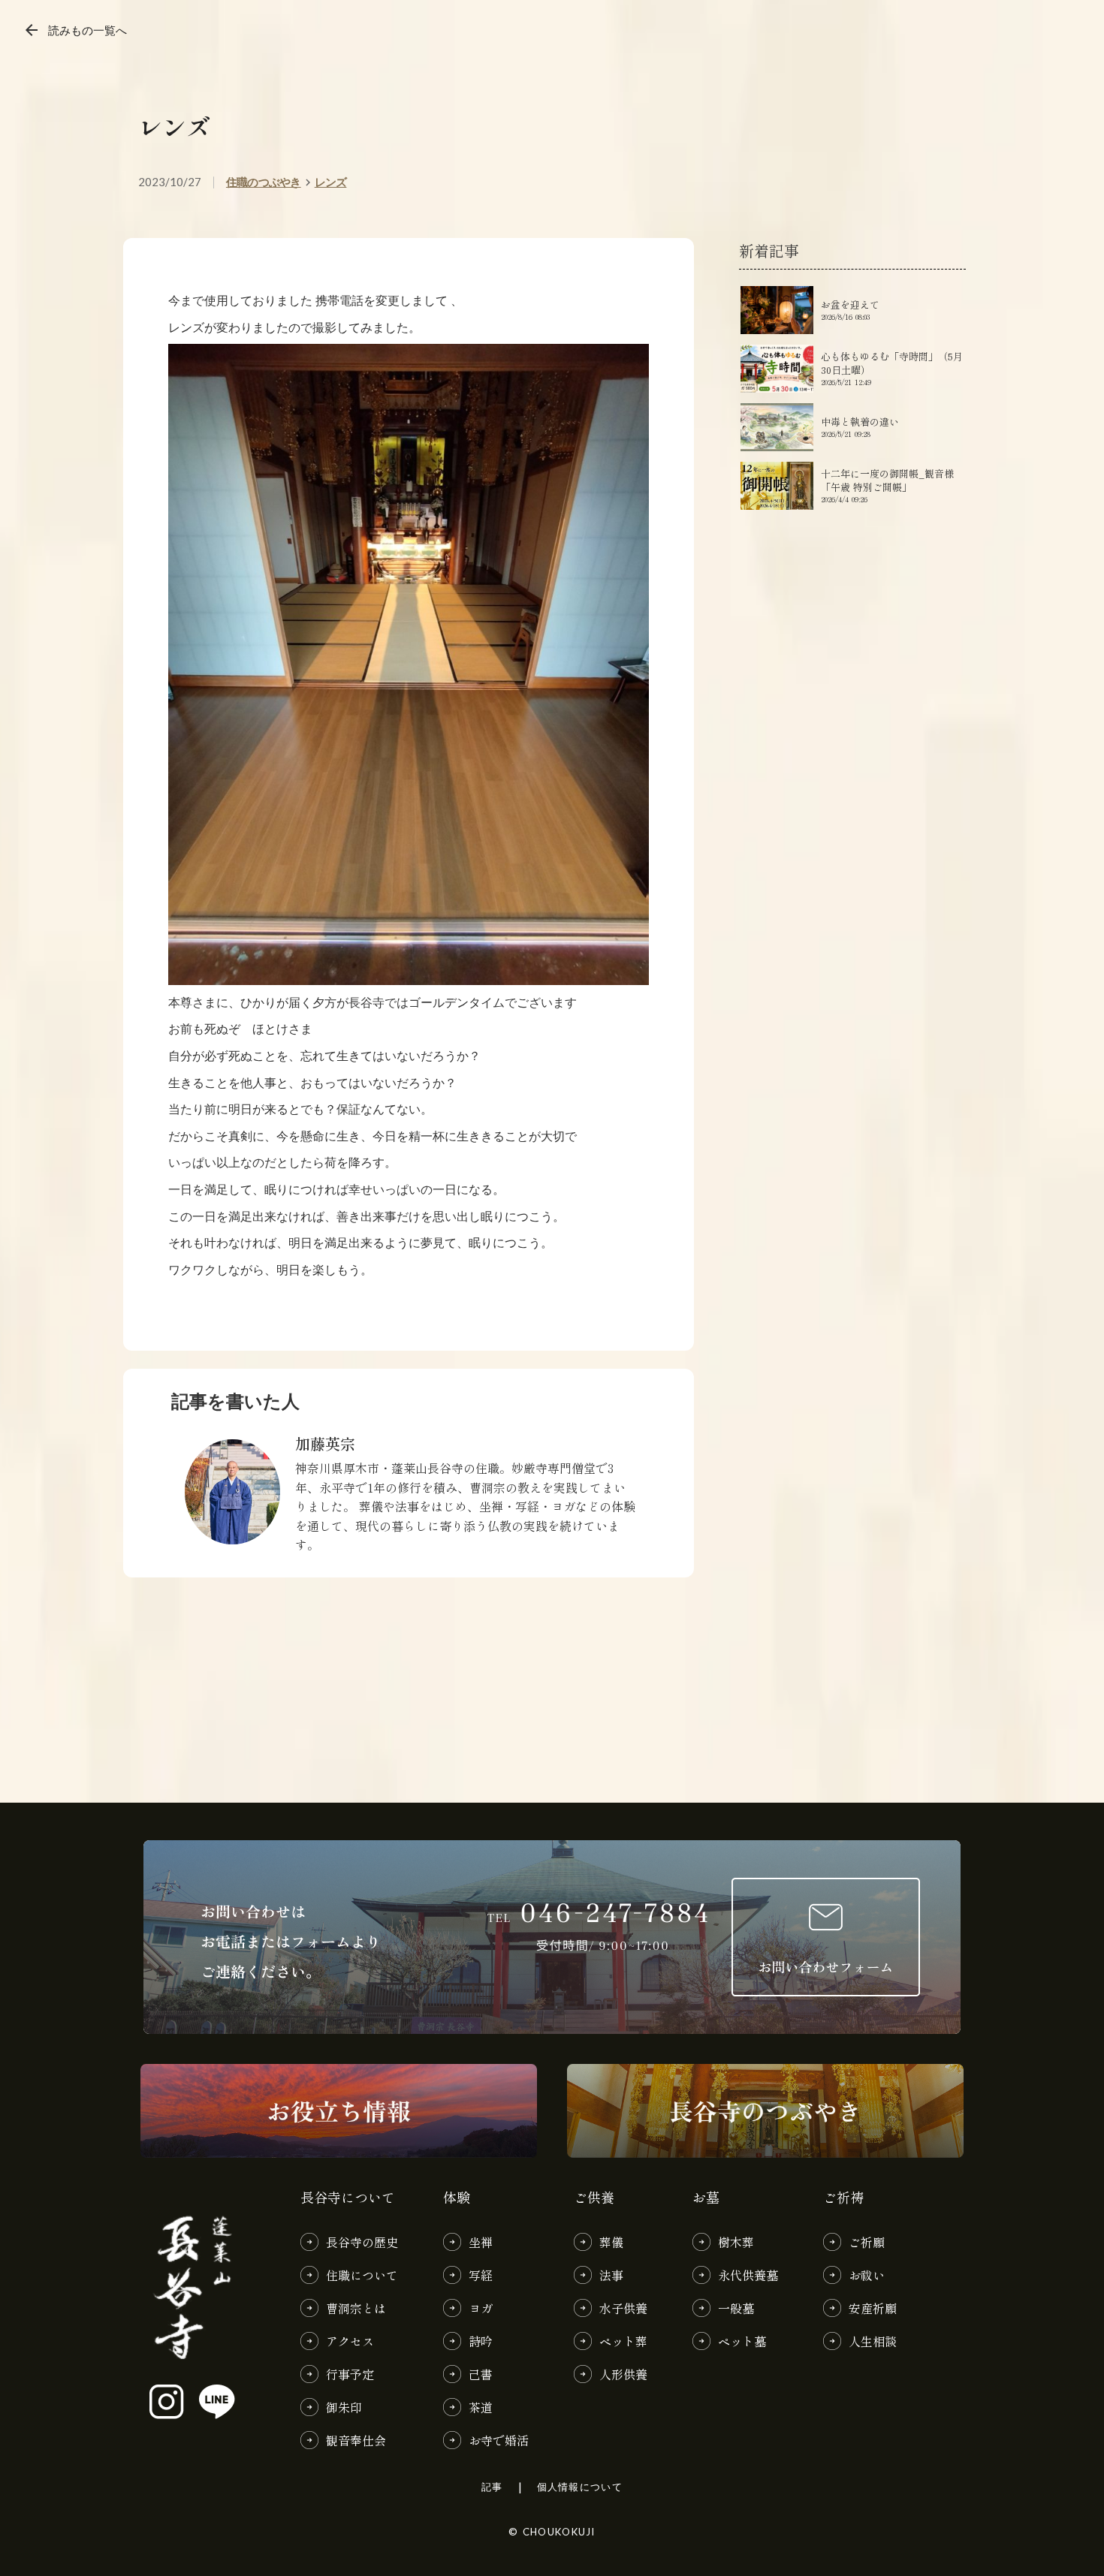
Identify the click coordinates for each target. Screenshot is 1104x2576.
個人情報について (580, 2487)
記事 (492, 2487)
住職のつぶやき (264, 182)
